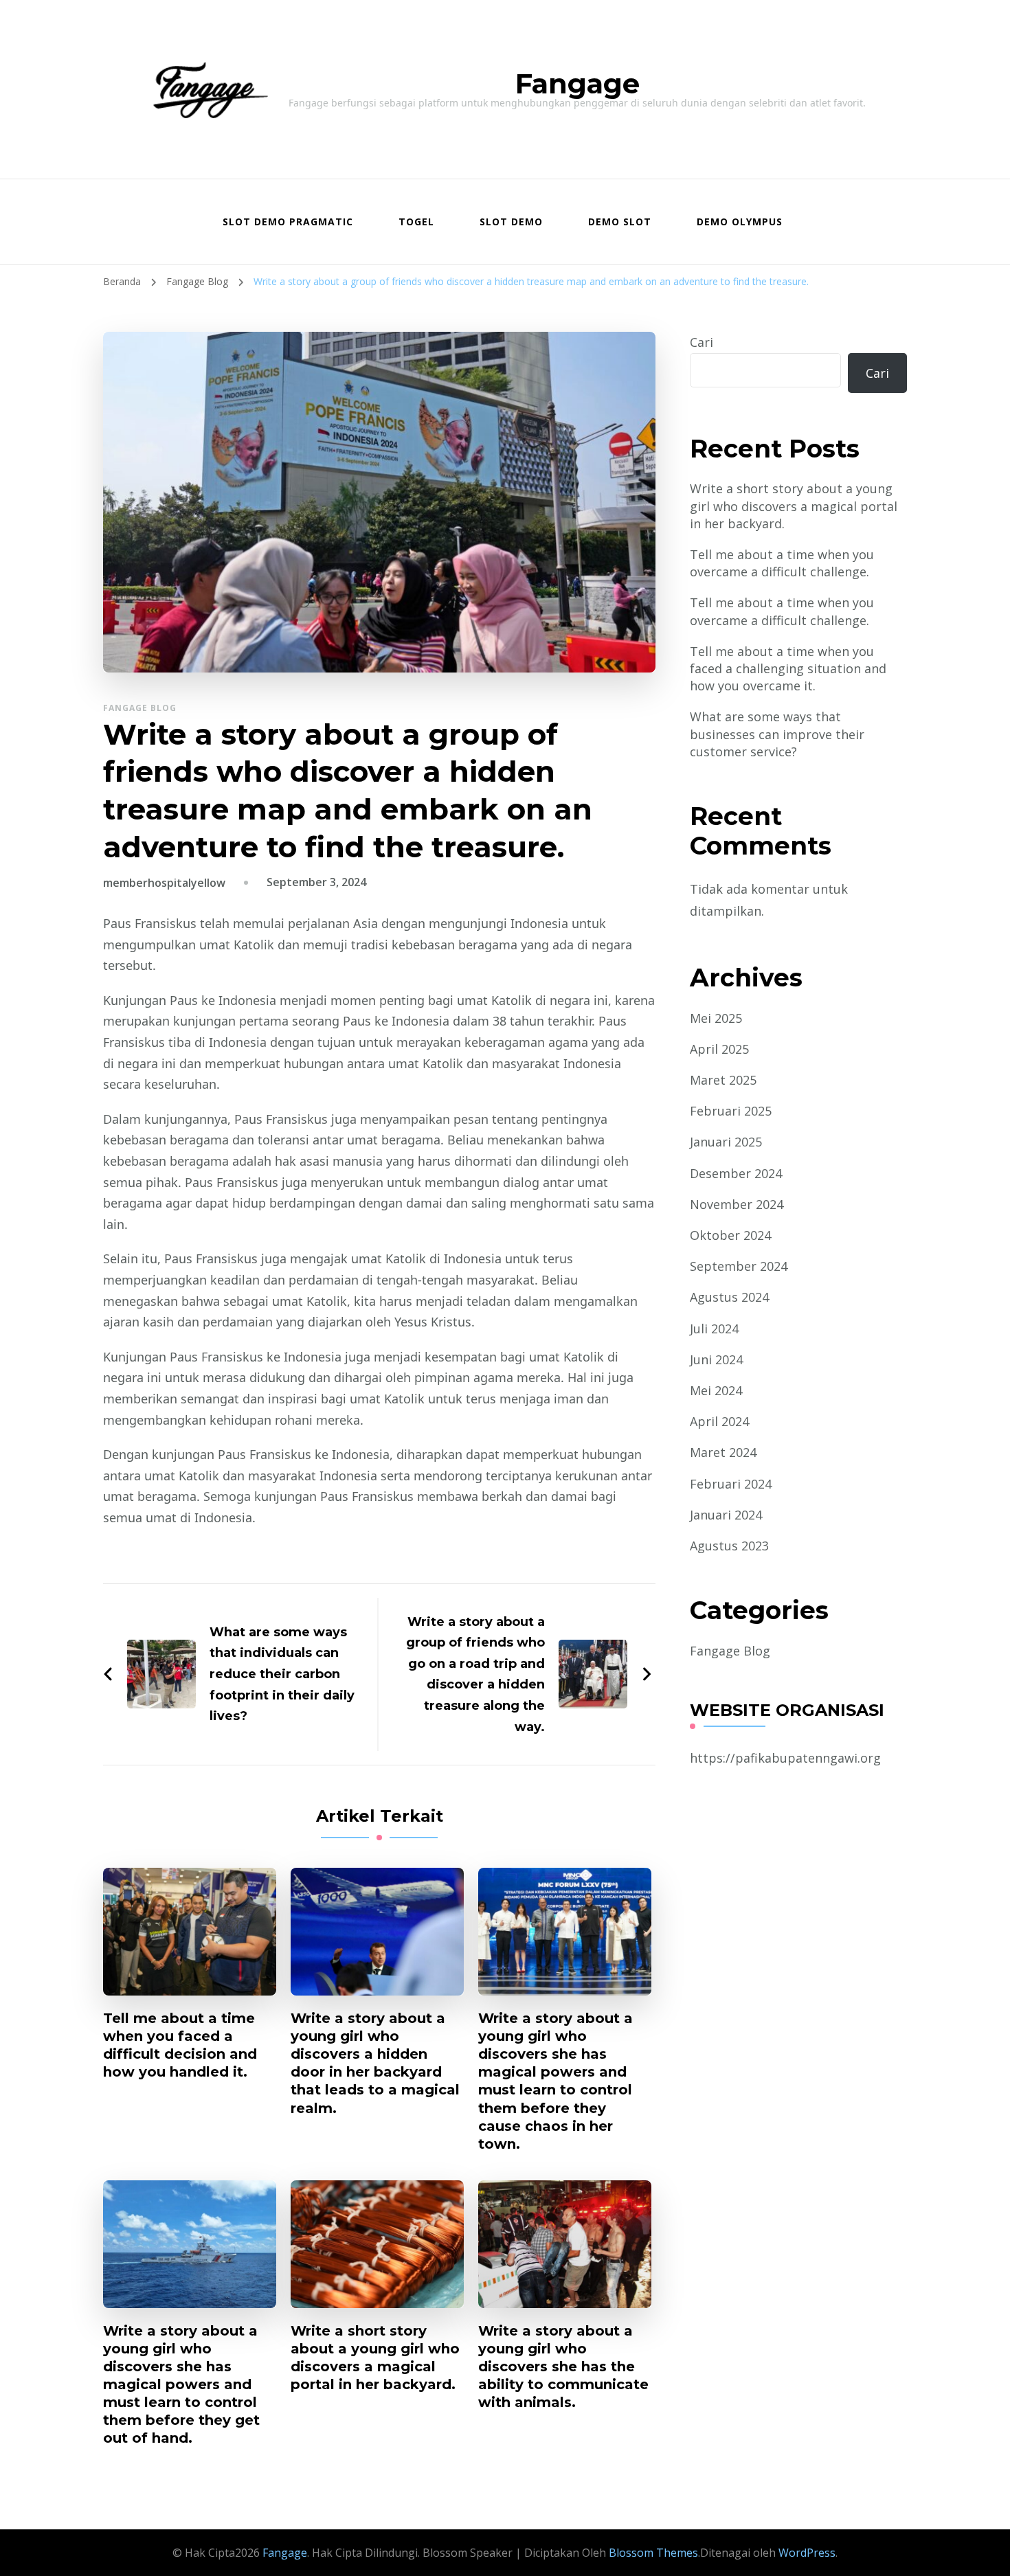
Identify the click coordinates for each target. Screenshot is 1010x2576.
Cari (702, 342)
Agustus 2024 (729, 1297)
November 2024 (737, 1204)
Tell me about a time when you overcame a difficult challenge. (782, 563)
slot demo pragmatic (288, 222)
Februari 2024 (731, 1484)
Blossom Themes (652, 2553)
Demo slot (620, 222)
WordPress (807, 2553)
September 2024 (739, 1266)
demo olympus (740, 222)
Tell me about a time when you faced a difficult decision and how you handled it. (180, 2045)
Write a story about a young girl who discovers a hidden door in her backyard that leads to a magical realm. (375, 2063)
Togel (416, 222)
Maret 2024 (723, 1452)
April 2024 (719, 1421)
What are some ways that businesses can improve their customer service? (777, 734)
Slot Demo (511, 222)
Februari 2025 (731, 1111)
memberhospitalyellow (164, 883)
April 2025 (719, 1049)
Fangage (577, 83)
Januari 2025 (726, 1142)
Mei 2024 (716, 1390)
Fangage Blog (140, 708)
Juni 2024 (716, 1359)
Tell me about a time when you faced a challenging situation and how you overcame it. (788, 668)
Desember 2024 (736, 1173)
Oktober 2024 (730, 1235)
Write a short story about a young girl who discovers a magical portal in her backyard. (375, 2358)
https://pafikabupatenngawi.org (785, 1758)
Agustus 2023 (729, 1546)
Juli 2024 (714, 1329)
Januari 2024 (726, 1515)
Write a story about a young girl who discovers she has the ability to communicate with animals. (563, 2366)
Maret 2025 (723, 1080)
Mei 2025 (716, 1018)
